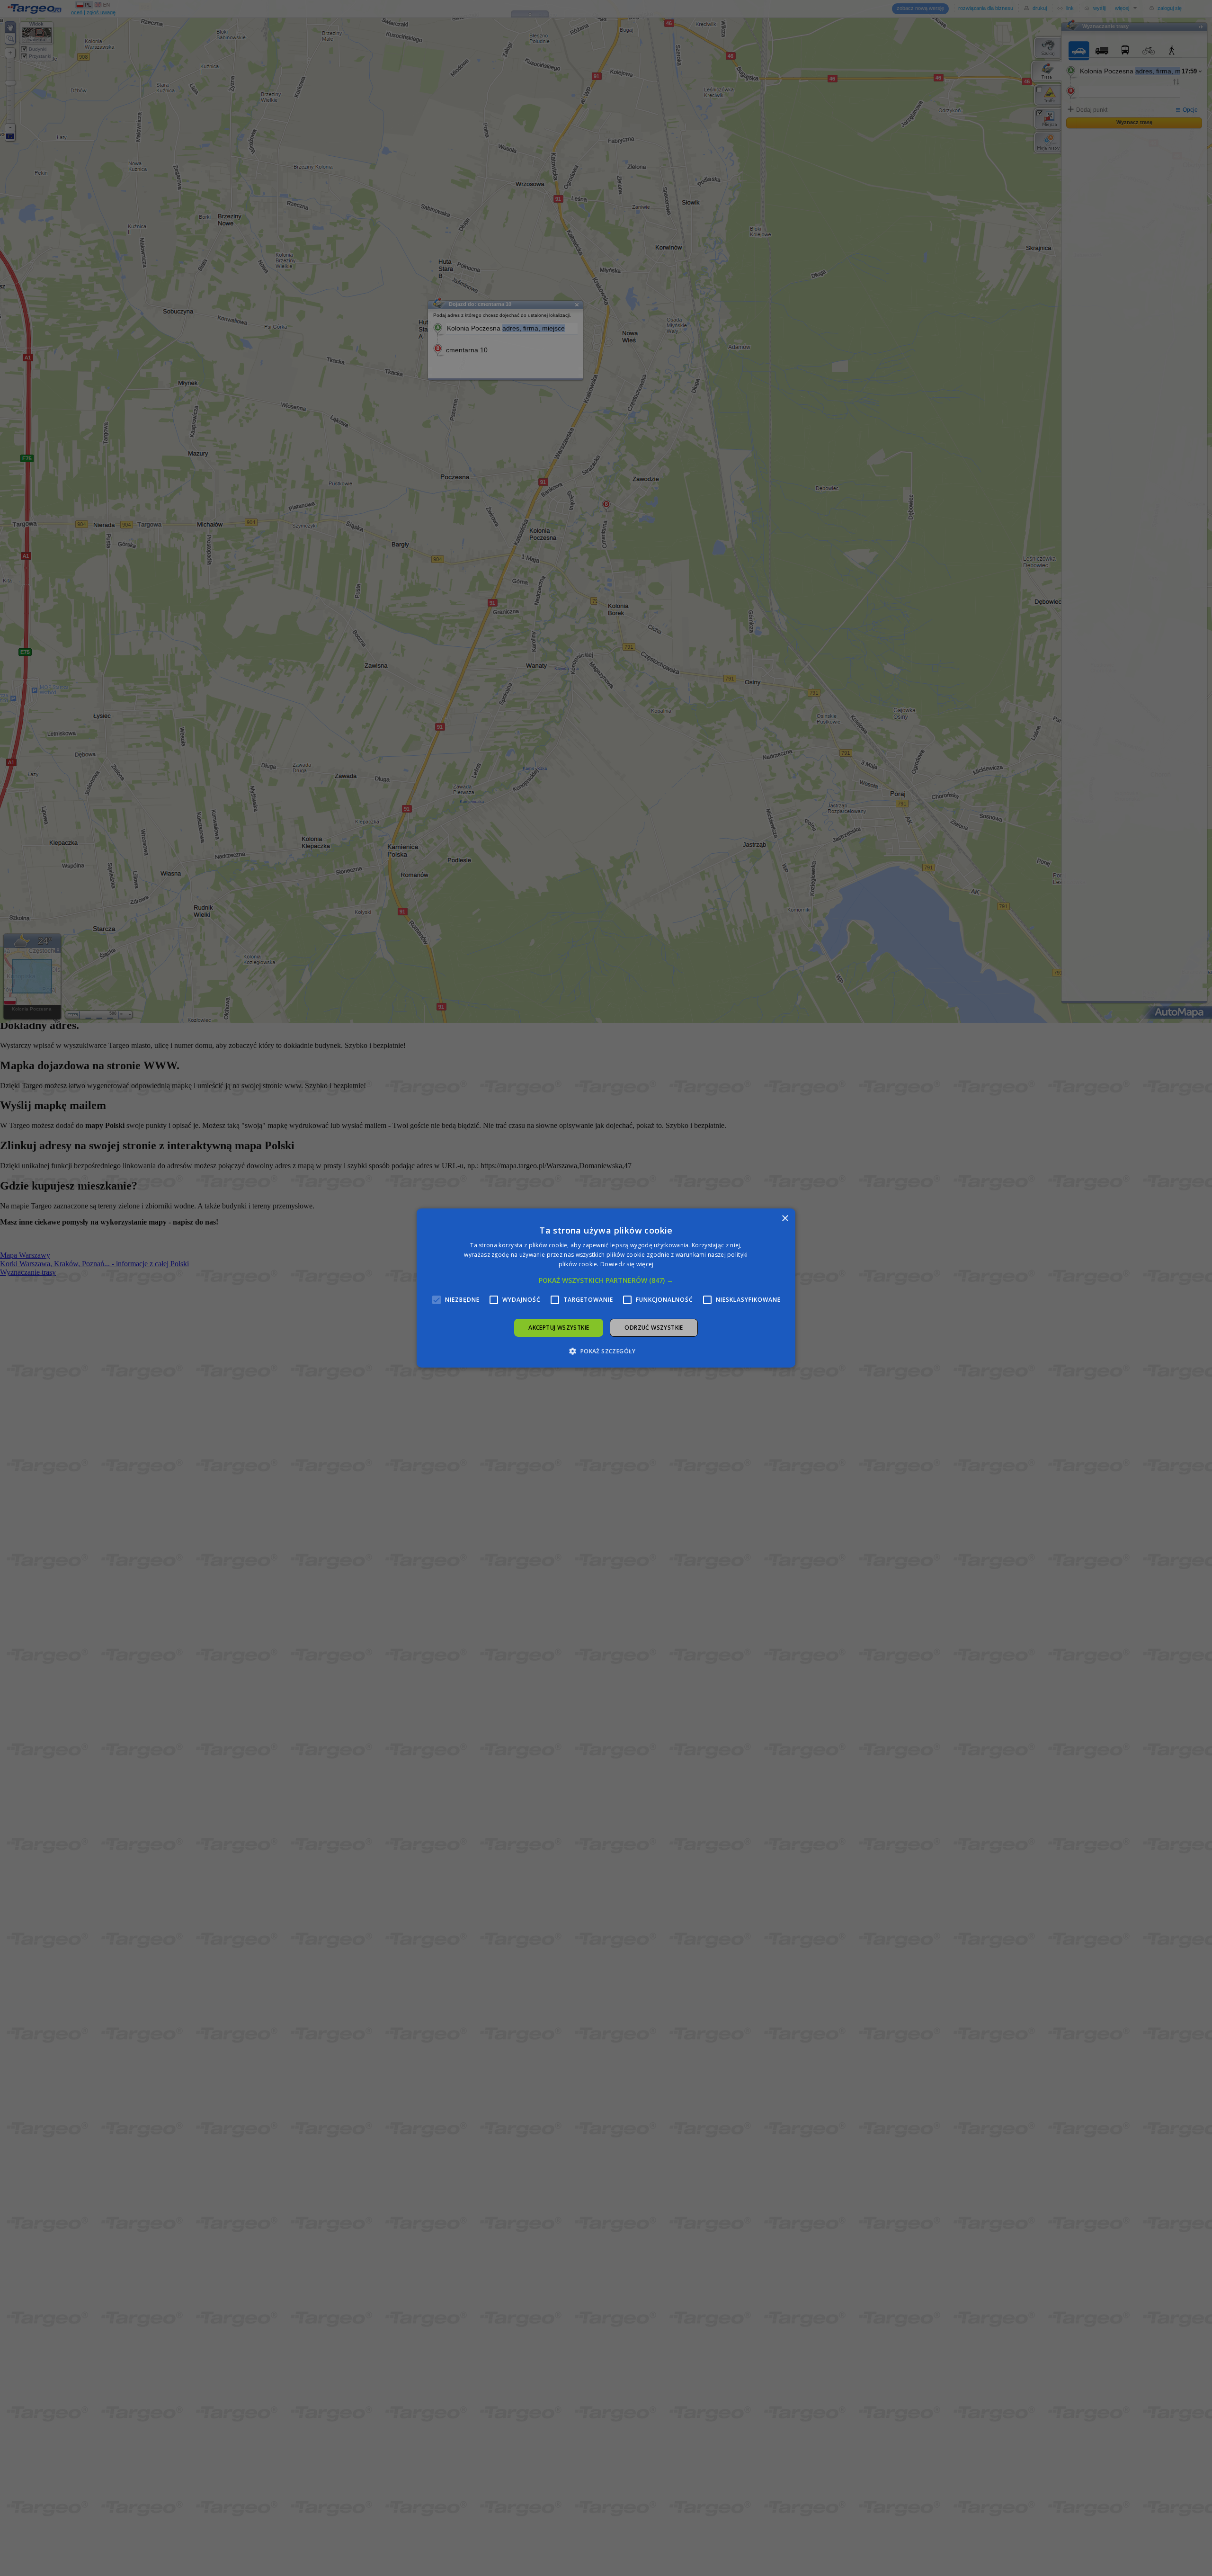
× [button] (785, 1219)
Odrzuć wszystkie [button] (654, 1328)
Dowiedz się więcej (627, 1264)
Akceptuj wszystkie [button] (559, 1328)
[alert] (606, 1288)
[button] (606, 1280)
